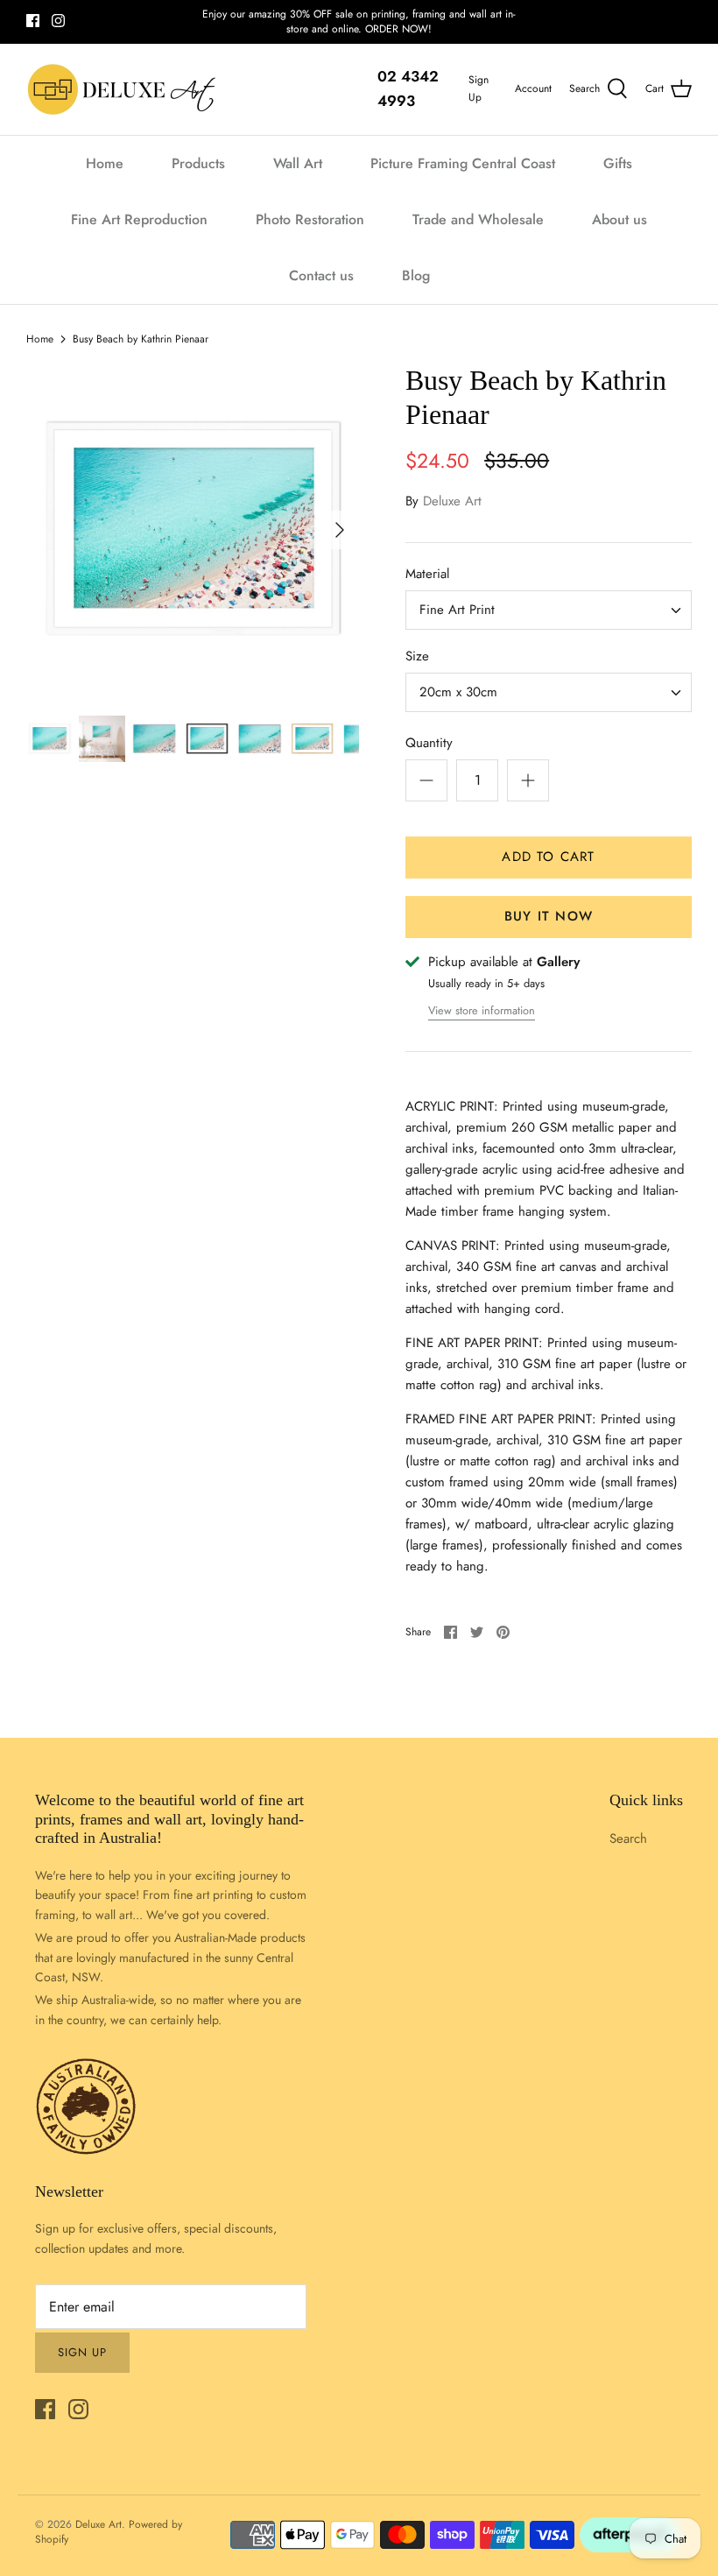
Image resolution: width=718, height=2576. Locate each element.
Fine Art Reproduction (139, 219)
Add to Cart (548, 857)
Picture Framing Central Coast (463, 163)
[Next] (340, 530)
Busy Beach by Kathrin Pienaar (141, 338)
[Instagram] (58, 21)
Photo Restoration (310, 219)
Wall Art (298, 163)
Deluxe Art (452, 501)
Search (628, 1838)
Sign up (82, 2352)
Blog (416, 275)
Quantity (429, 743)
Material (427, 574)
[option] (193, 530)
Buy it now (549, 916)
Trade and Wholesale (478, 219)
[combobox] (549, 610)
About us (619, 219)
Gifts (618, 163)
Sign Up (479, 88)
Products (198, 163)
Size (417, 656)
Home (105, 163)
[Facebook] (33, 21)
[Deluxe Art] (125, 89)
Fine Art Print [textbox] (457, 610)
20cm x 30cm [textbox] (458, 692)
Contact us (321, 275)
